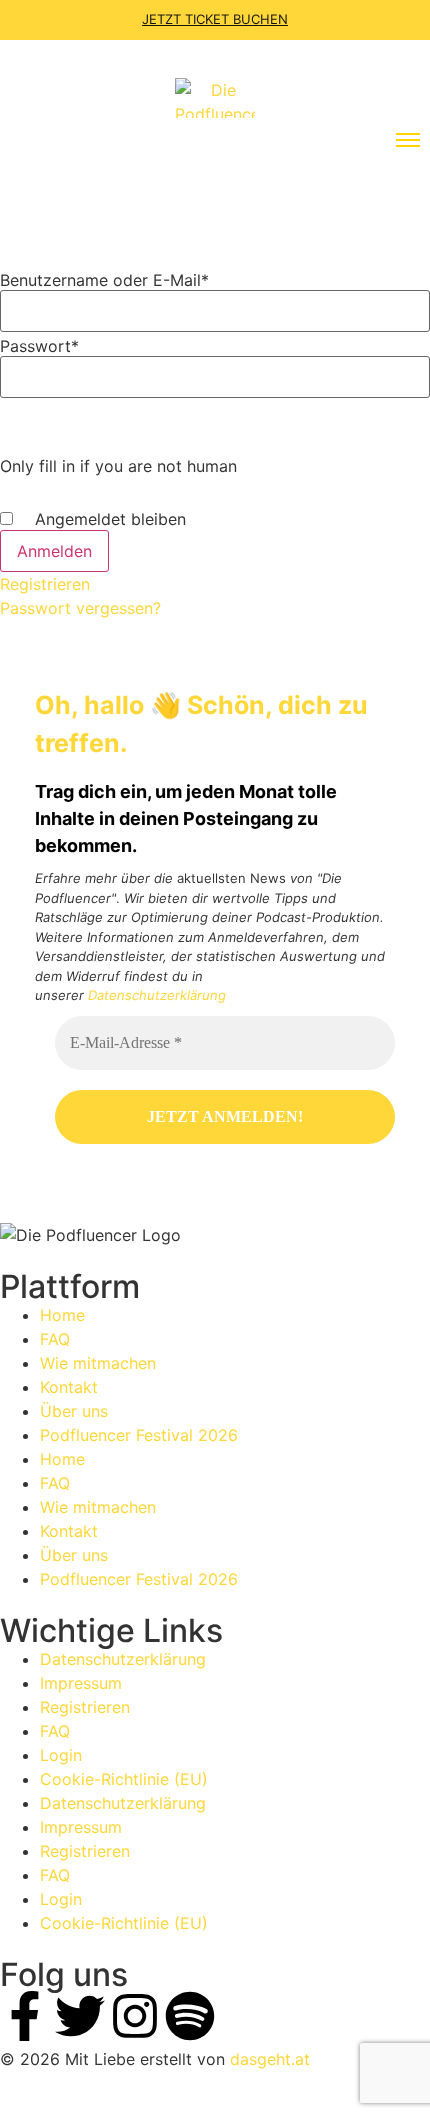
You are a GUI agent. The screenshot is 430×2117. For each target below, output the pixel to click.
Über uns (74, 1411)
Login (61, 1755)
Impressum (81, 1683)
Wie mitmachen (98, 1363)
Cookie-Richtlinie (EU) (124, 1779)
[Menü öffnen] (408, 140)
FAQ (55, 1339)
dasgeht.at (270, 2059)
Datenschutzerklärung (157, 995)
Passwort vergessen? (80, 608)
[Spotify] (190, 2016)
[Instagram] (135, 2016)
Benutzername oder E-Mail (104, 280)
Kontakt (69, 1387)
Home (62, 1315)
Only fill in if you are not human (118, 466)
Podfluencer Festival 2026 (139, 1435)
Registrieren (45, 584)
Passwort (39, 346)
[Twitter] (80, 2016)
